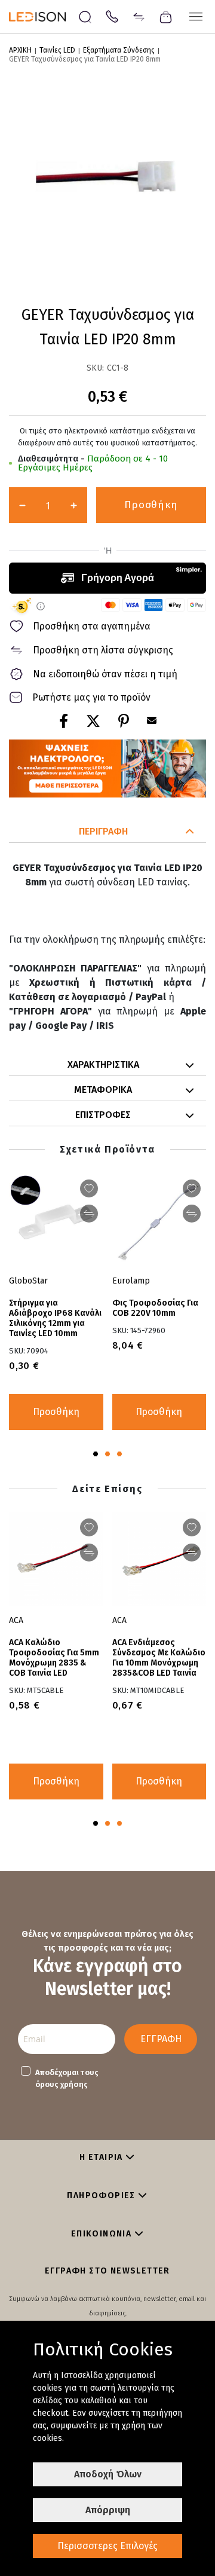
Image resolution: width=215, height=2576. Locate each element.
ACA (119, 1620)
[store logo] (43, 17)
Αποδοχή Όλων (108, 2474)
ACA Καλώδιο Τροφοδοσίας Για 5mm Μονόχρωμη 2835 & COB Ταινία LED (54, 1658)
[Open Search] (85, 17)
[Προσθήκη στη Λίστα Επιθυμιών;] (89, 1188)
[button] (107, 832)
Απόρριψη (108, 2510)
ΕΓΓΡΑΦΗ (161, 2039)
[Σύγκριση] (139, 16)
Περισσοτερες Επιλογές (107, 2546)
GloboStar (28, 1281)
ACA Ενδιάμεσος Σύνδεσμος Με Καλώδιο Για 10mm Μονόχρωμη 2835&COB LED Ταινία (159, 1658)
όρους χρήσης (62, 2084)
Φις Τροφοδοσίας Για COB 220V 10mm (155, 1308)
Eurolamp (131, 1281)
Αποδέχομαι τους (67, 2078)
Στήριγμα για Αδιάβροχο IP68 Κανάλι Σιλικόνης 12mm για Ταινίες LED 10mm (55, 1318)
